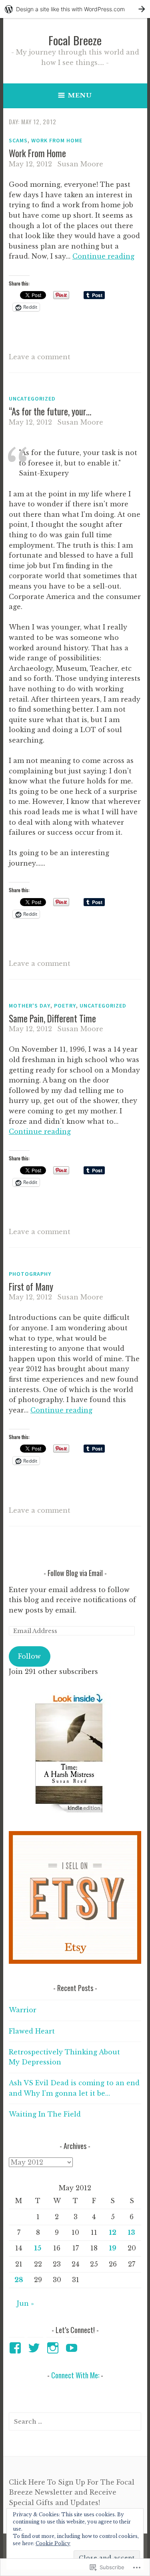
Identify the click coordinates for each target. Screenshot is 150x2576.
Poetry (65, 1006)
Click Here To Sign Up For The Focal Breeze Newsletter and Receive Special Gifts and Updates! (72, 2492)
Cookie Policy (53, 2543)
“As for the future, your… (50, 411)
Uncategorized (32, 399)
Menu (80, 95)
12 (113, 2232)
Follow (29, 1656)
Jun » (25, 2303)
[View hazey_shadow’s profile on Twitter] (35, 2348)
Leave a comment (40, 357)
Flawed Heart (32, 2031)
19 (113, 2248)
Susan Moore (80, 164)
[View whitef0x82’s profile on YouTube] (73, 2348)
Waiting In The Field (45, 2114)
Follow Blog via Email (75, 1573)
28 (19, 2280)
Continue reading (103, 256)
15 (38, 2248)
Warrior (23, 2010)
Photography (30, 1274)
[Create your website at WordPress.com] (75, 9)
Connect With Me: (75, 2375)
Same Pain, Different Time (52, 1018)
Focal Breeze (75, 40)
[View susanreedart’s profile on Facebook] (17, 2348)
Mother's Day (30, 1006)
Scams (18, 140)
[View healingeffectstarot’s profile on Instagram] (54, 2348)
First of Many (31, 1287)
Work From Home (57, 140)
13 (132, 2232)
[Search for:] (75, 2421)
